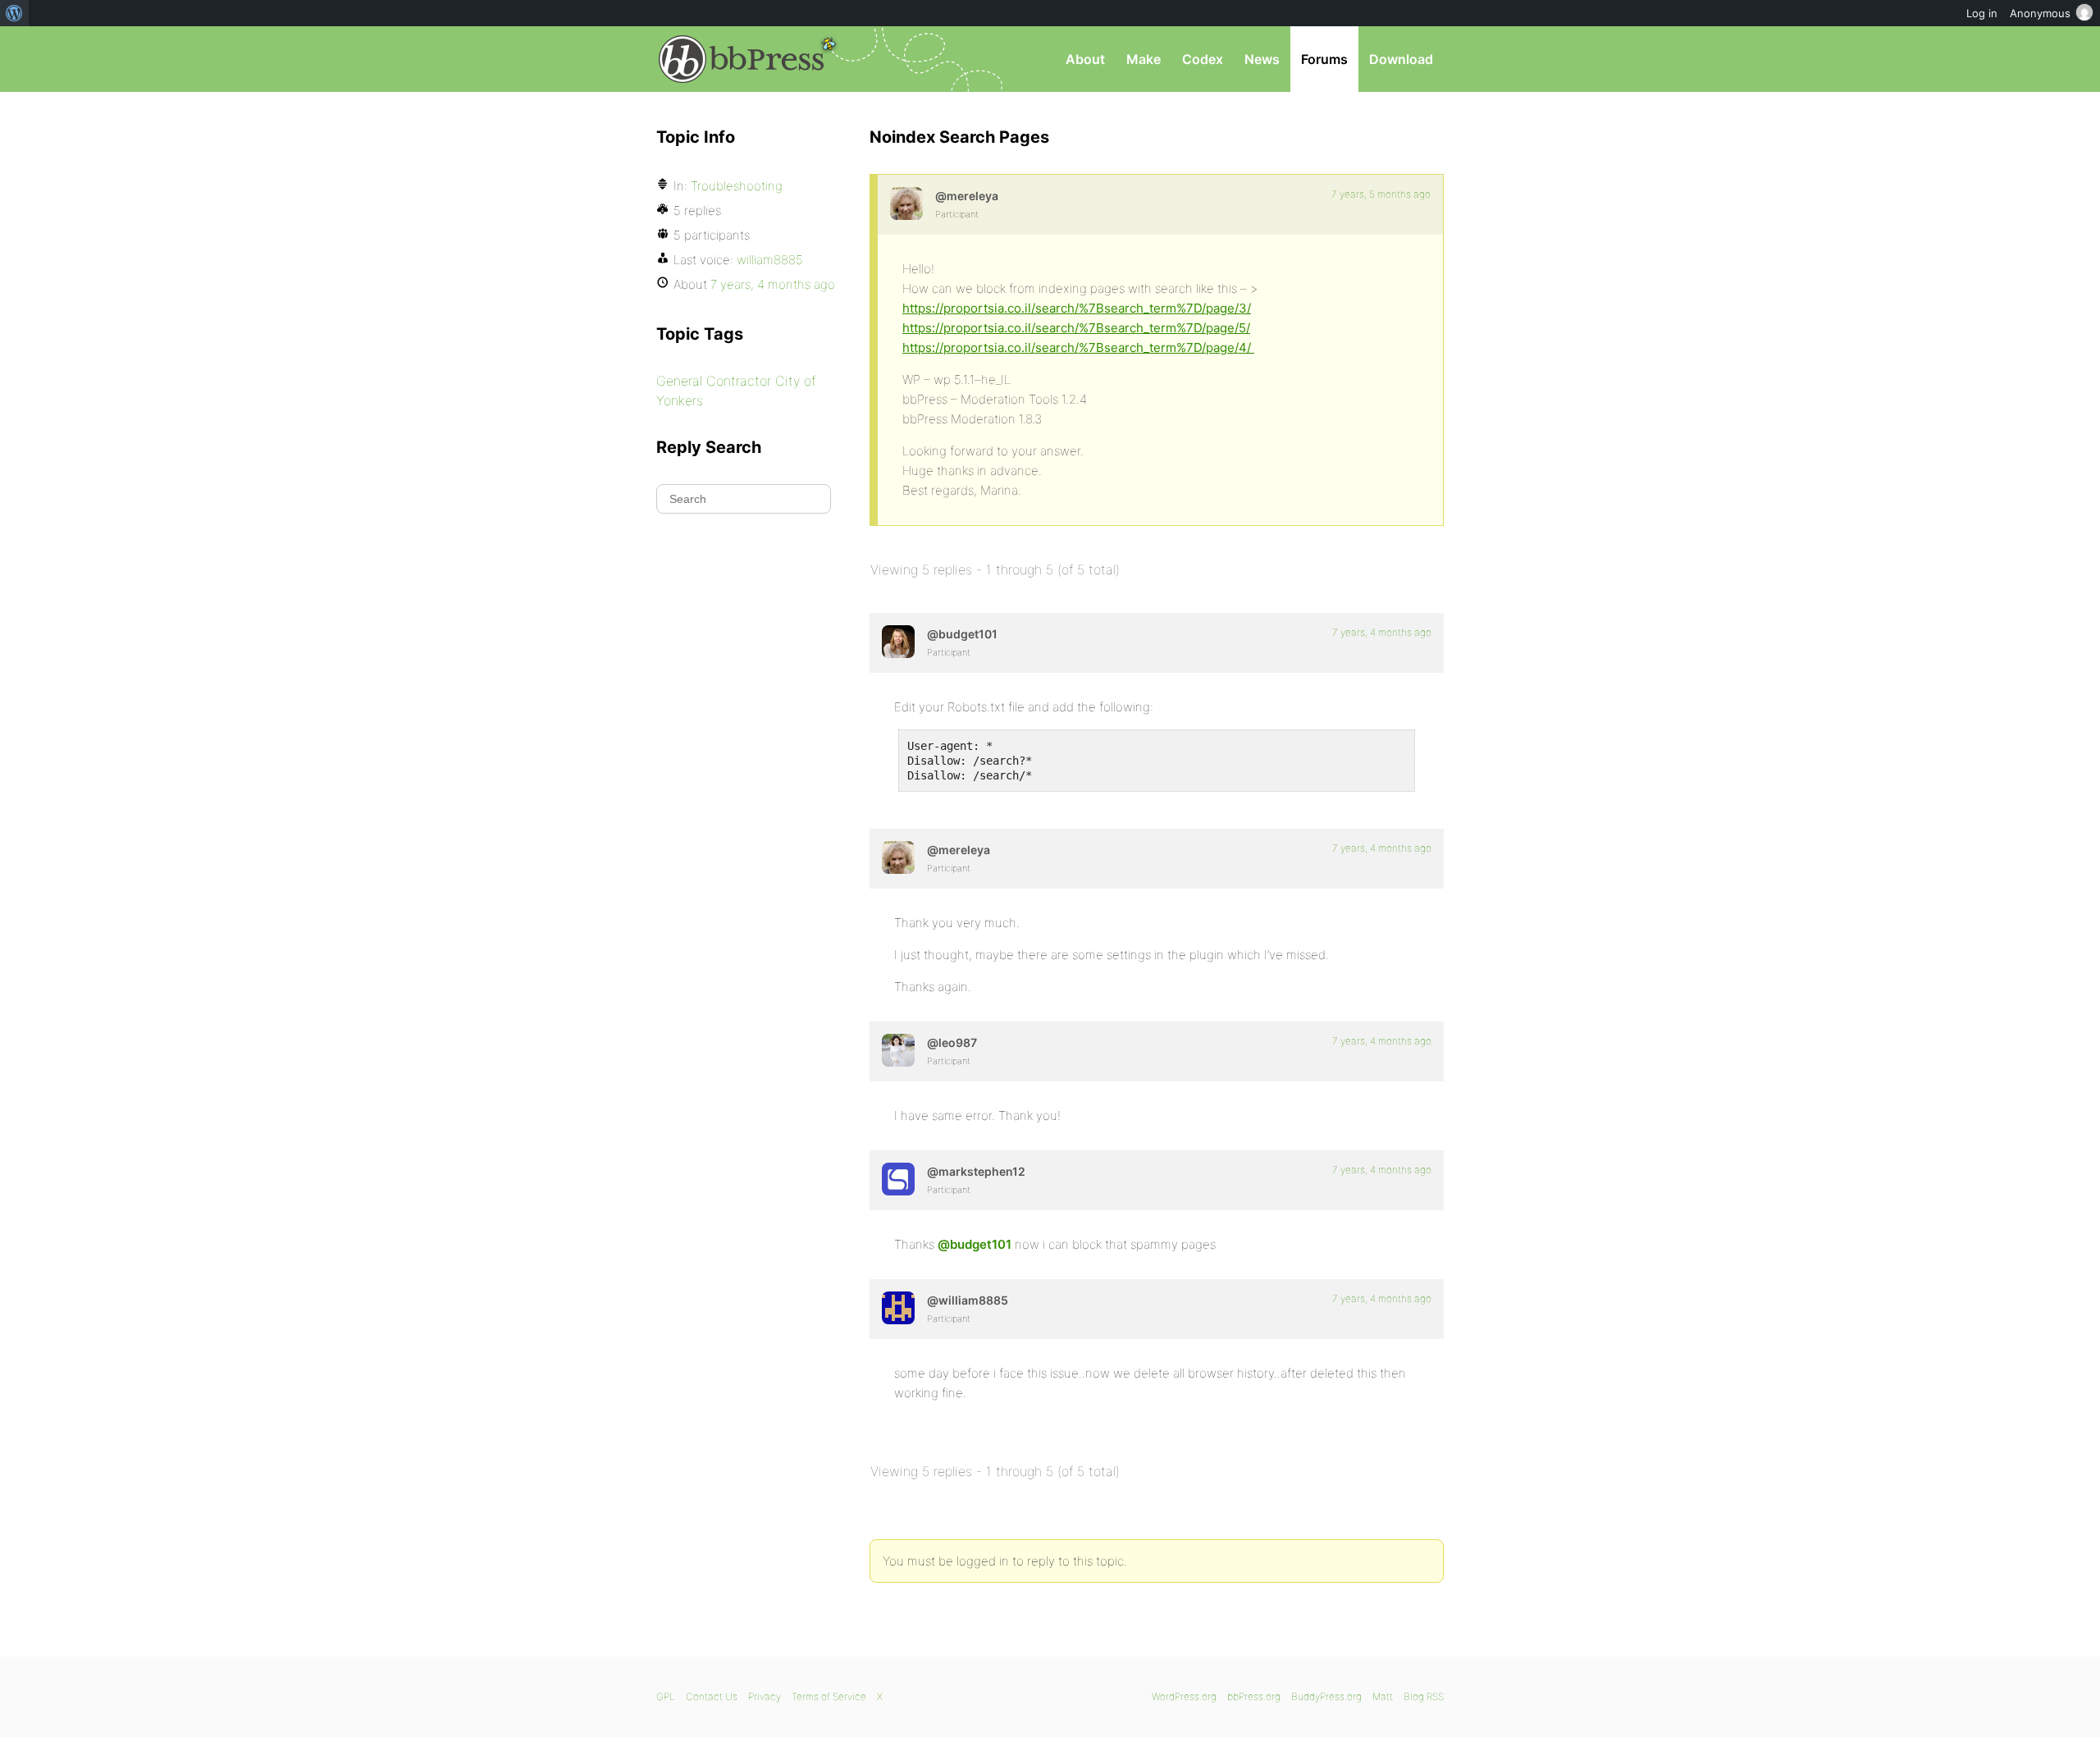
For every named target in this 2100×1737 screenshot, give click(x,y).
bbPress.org (742, 59)
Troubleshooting (737, 186)
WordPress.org (1184, 1696)
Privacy (765, 1696)
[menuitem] (14, 13)
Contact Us (712, 1696)
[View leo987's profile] (898, 1050)
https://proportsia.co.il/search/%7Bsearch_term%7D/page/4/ (1078, 347)
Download (1401, 59)
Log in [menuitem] (1982, 13)
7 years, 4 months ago (1382, 632)
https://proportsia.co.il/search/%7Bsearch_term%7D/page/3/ (1077, 308)
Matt (1383, 1696)
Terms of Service (829, 1696)
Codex (1203, 59)
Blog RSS (1424, 1696)
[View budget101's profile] (898, 642)
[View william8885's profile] (898, 1308)
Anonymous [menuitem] (2040, 13)
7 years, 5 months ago (1381, 194)
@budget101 (975, 1244)
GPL (666, 1696)
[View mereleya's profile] (906, 203)
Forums (1324, 59)
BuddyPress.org (1326, 1696)
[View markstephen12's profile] (898, 1179)
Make (1144, 59)
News (1262, 59)
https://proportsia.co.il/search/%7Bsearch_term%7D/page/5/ (1076, 328)
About (1085, 59)
